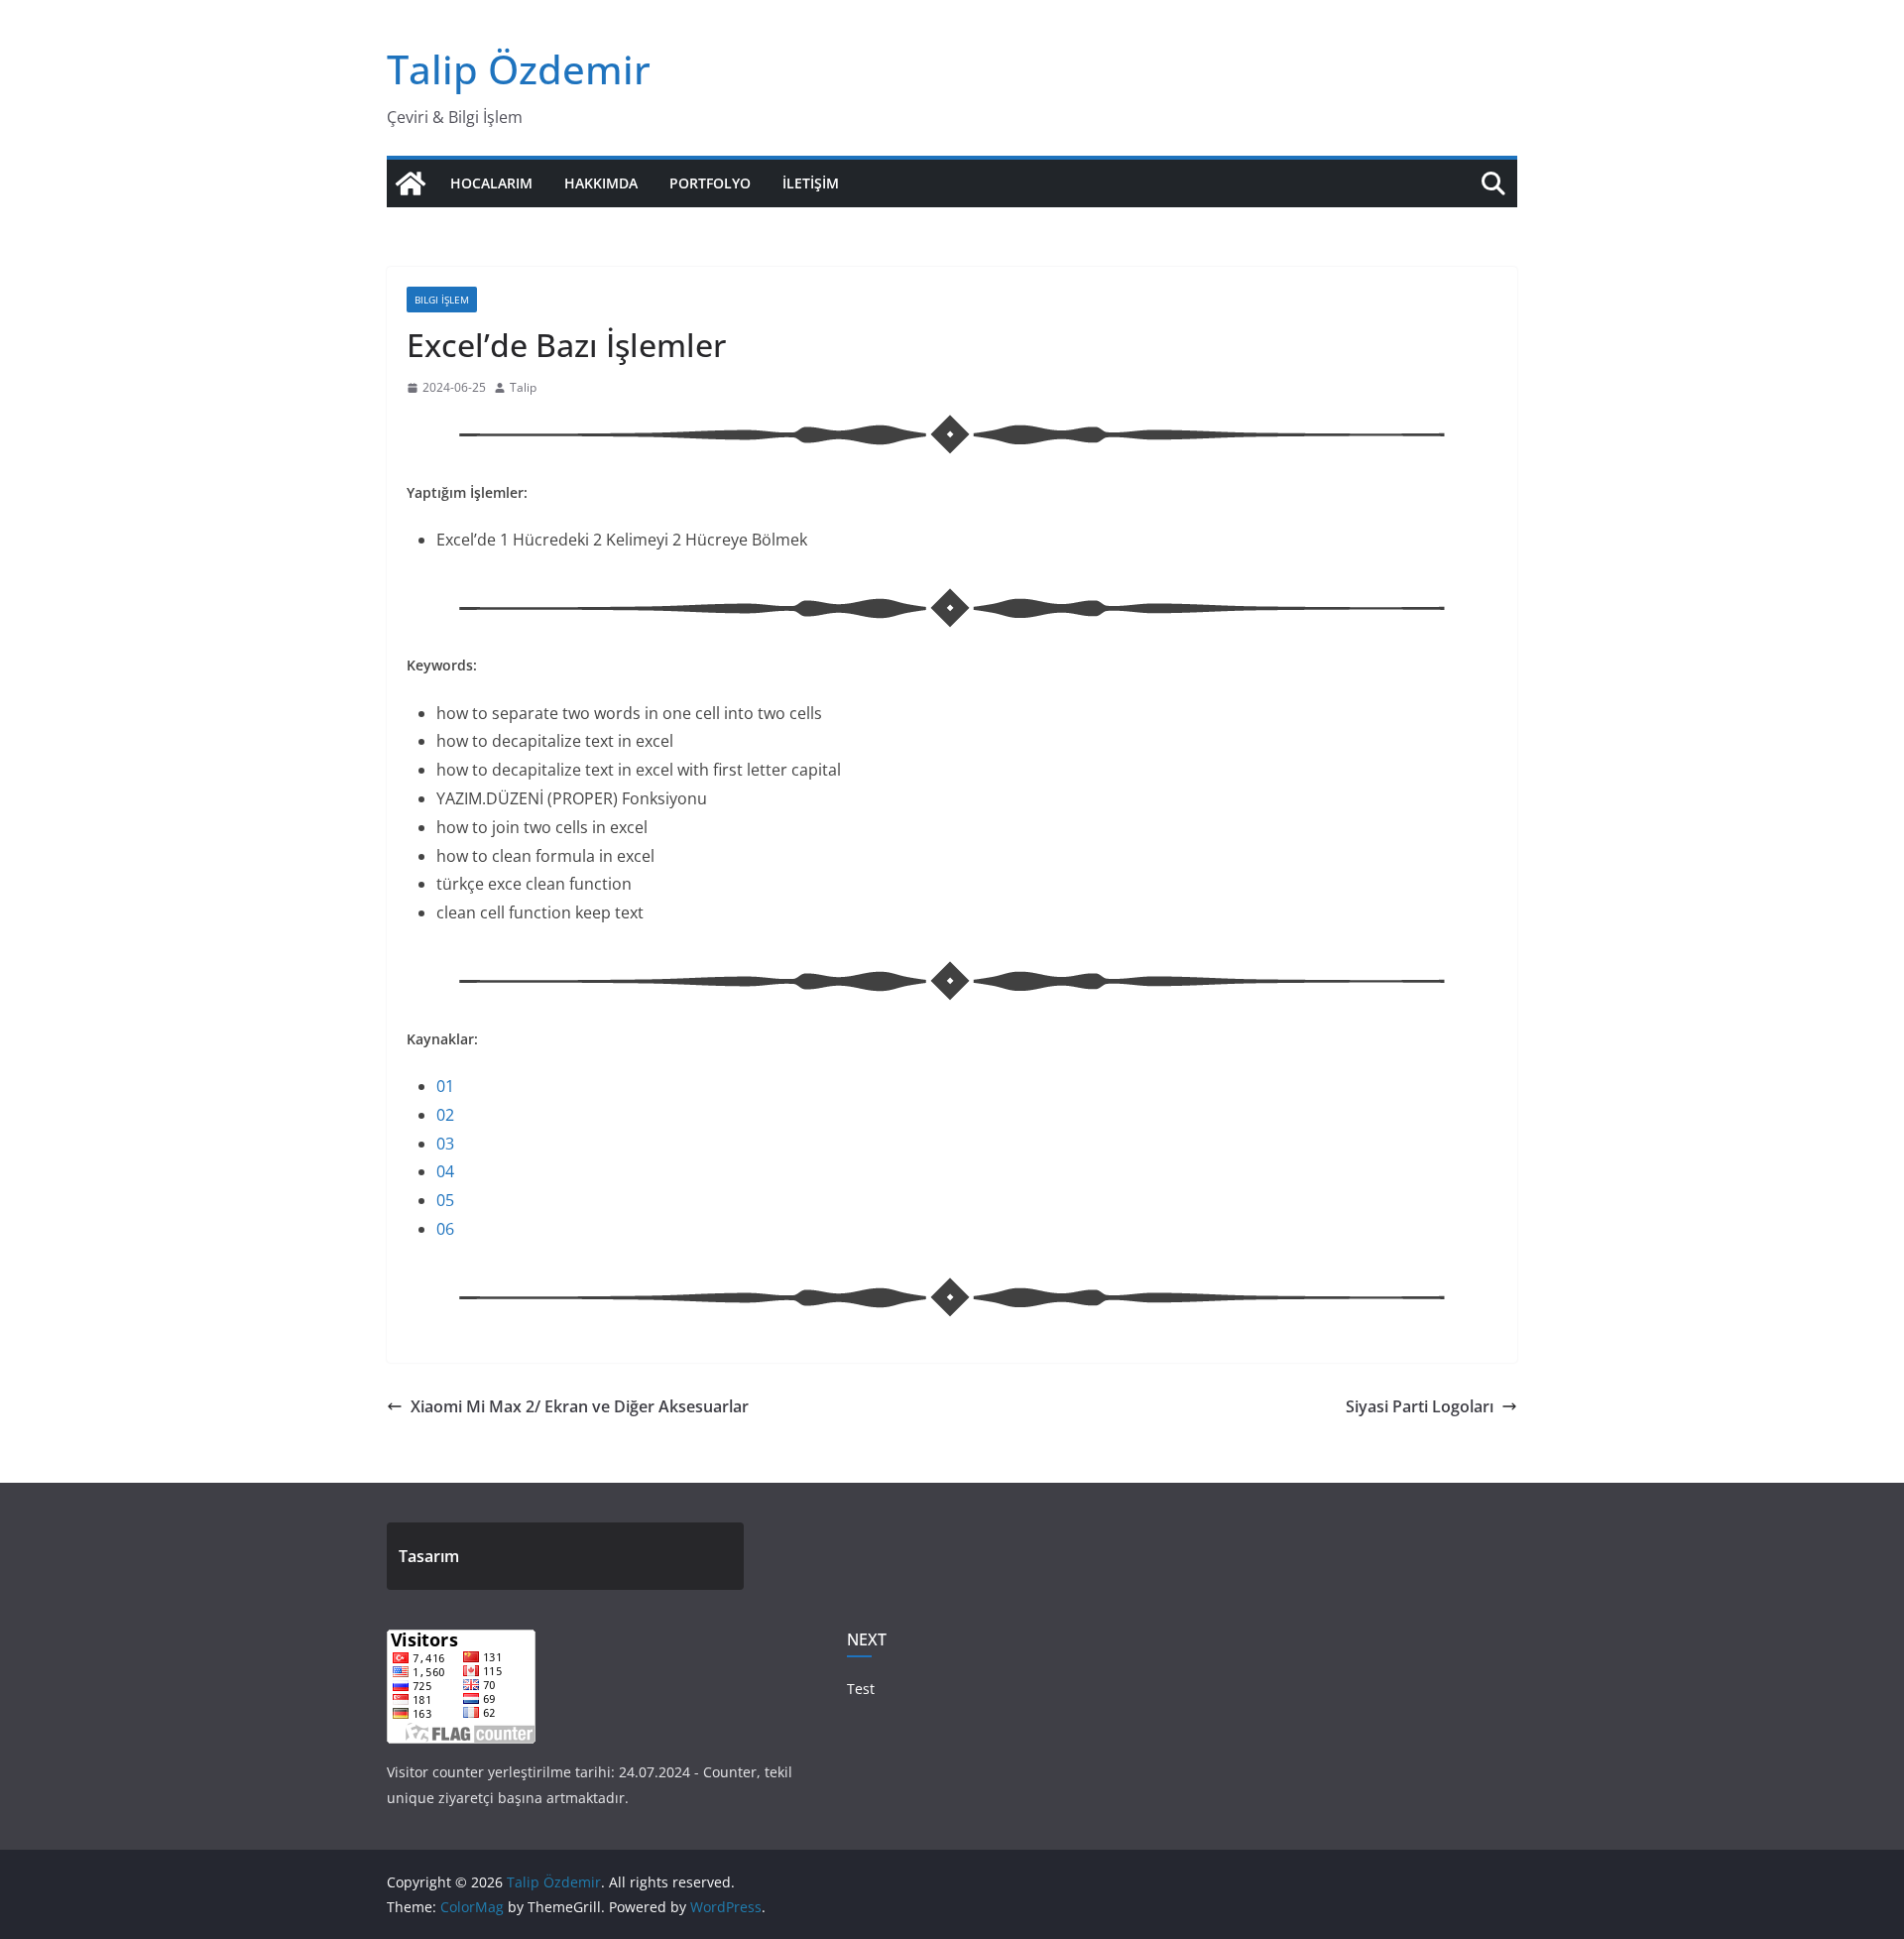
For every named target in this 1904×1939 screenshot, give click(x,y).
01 (445, 1086)
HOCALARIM (491, 183)
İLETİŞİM (811, 183)
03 (445, 1144)
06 (445, 1229)
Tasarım (429, 1556)
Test (861, 1689)
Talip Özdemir (519, 69)
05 (445, 1200)
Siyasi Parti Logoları (1420, 1406)
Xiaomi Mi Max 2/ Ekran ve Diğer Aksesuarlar (580, 1406)
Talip (523, 387)
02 (445, 1115)
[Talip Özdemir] (411, 183)
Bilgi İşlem (442, 300)
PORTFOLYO (710, 183)
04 (445, 1171)
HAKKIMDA (601, 183)
